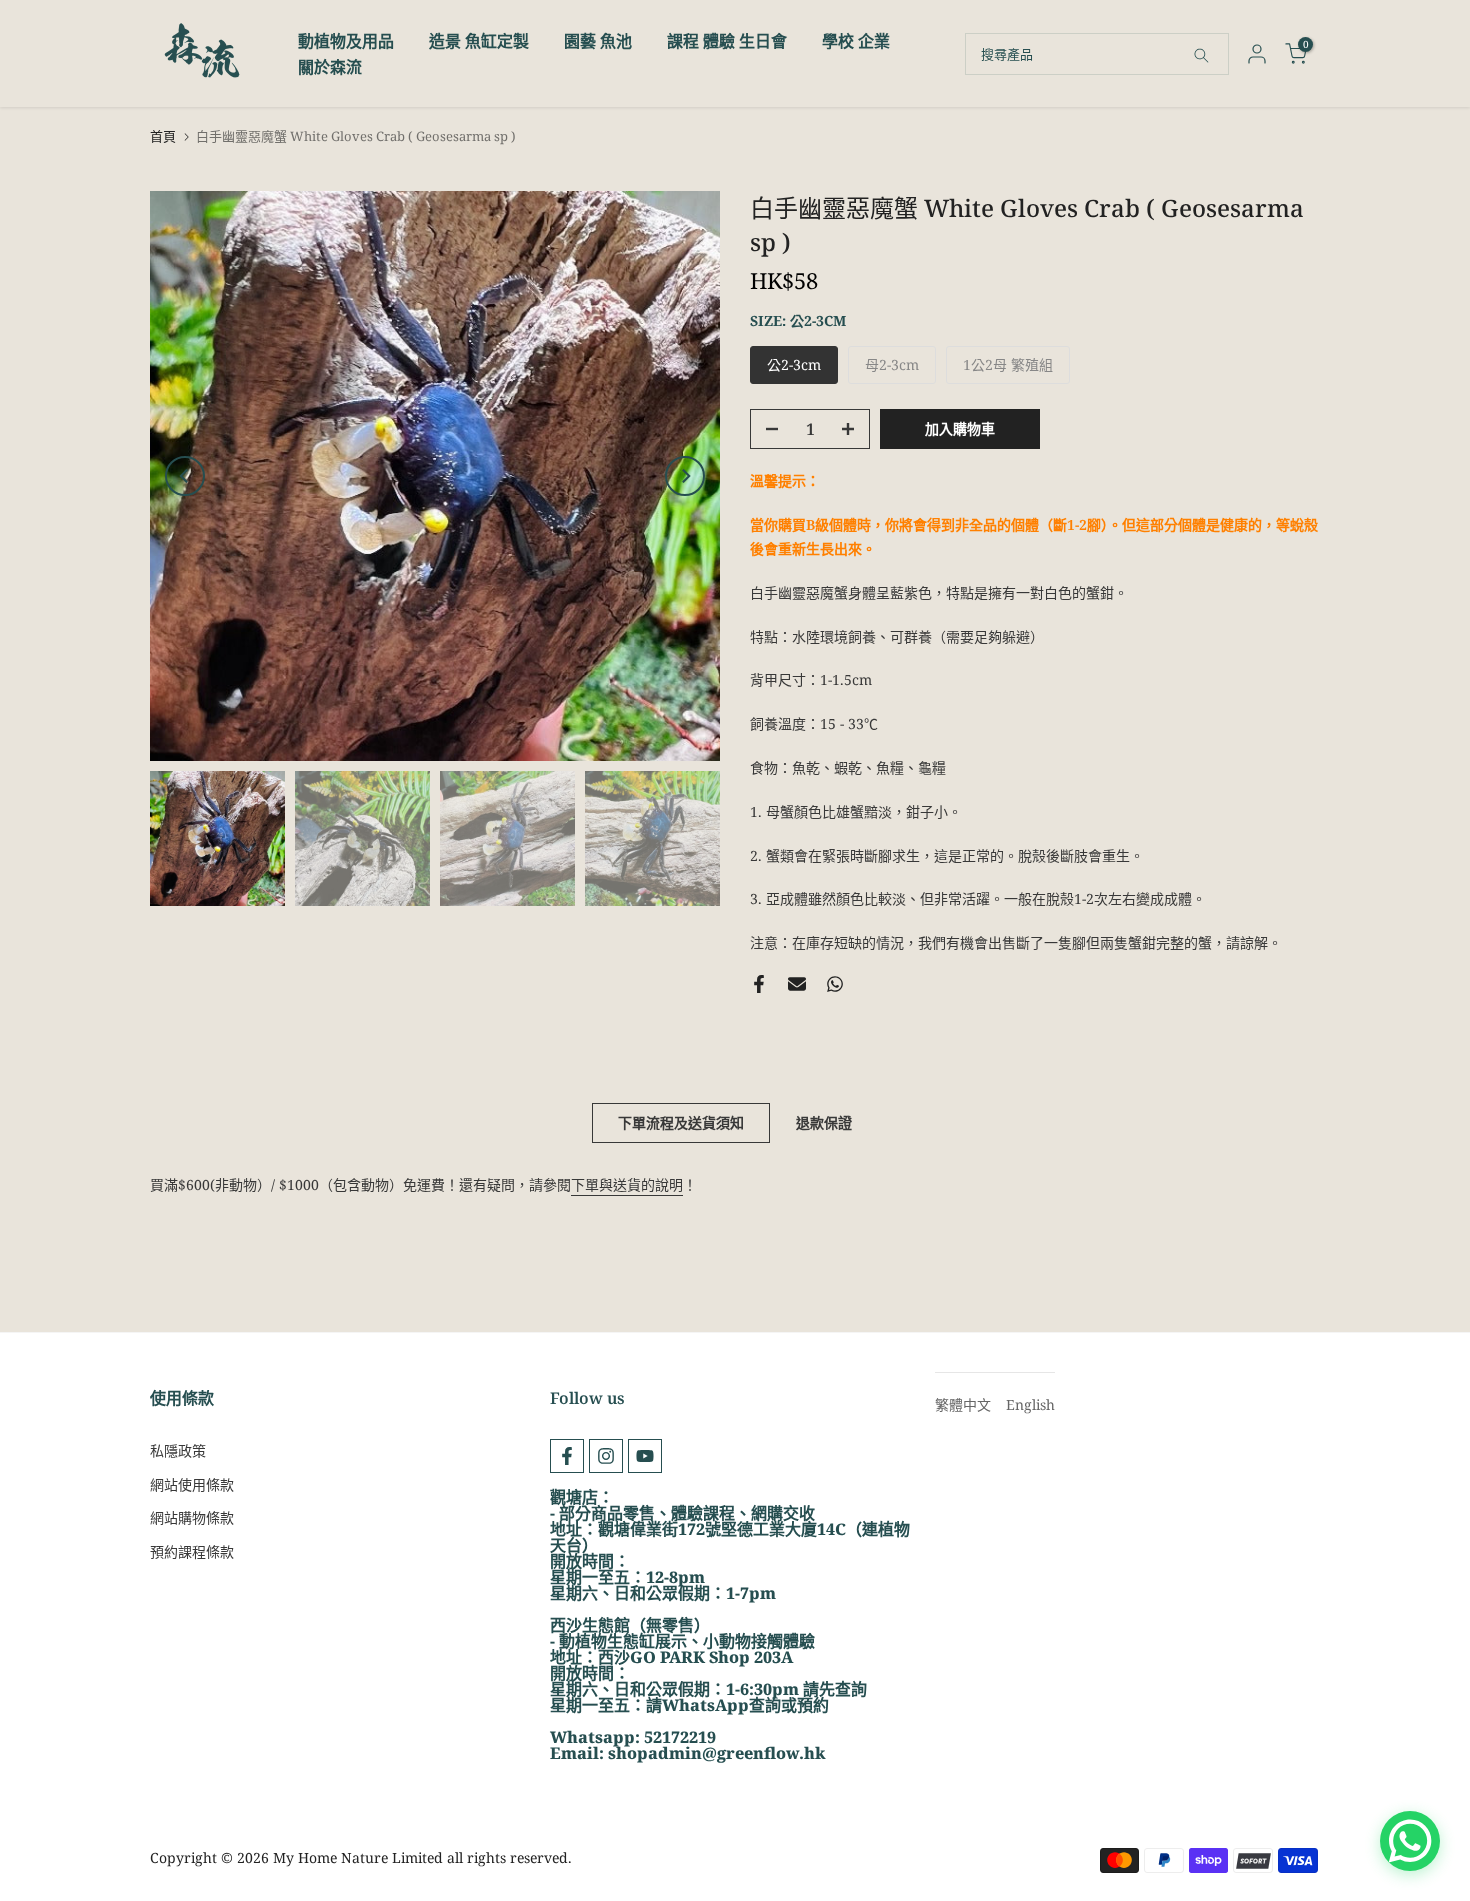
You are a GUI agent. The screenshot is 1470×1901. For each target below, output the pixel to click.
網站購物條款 (192, 1517)
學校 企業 (856, 41)
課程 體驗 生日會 (727, 41)
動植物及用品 (346, 41)
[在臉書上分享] (759, 984)
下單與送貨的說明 (627, 1184)
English (1030, 1404)
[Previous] (185, 476)
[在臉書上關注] (567, 1456)
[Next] (685, 476)
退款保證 (824, 1122)
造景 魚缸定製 (479, 41)
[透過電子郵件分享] (797, 984)
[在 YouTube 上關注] (645, 1456)
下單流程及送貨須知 (681, 1122)
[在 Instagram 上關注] (606, 1456)
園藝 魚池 (598, 41)
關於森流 (330, 67)
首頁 (163, 136)
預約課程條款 (192, 1551)
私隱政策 (178, 1450)
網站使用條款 (192, 1484)
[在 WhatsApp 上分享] (835, 984)
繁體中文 (963, 1404)
